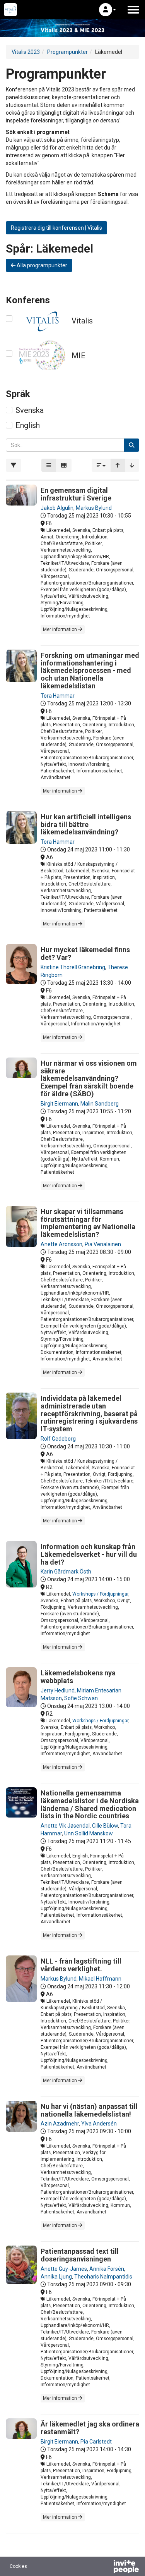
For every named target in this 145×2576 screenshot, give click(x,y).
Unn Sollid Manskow (89, 1833)
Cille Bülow (105, 1826)
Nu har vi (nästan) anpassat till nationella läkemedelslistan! (89, 2110)
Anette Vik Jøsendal (65, 1826)
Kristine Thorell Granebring (73, 967)
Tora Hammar (58, 696)
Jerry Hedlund (58, 1690)
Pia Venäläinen (103, 1244)
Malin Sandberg (100, 1104)
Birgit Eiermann (59, 1104)
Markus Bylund (94, 508)
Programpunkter (67, 52)
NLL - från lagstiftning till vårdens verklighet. (81, 1965)
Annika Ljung (56, 2277)
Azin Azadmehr (60, 2124)
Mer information (61, 629)
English (28, 425)
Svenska (30, 410)
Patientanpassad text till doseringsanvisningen (80, 2255)
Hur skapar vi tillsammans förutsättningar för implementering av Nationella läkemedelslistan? (88, 1223)
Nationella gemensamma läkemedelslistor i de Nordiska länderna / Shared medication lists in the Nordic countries (90, 1804)
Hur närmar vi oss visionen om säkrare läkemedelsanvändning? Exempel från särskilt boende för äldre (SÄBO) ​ (89, 1078)
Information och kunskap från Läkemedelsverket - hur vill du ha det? (89, 1554)
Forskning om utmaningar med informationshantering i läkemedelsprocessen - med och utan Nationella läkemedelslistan (90, 671)
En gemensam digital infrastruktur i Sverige (76, 494)
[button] (107, 10)
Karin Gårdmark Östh (66, 1572)
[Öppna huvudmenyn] (133, 10)
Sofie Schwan (81, 1698)
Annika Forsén (107, 2269)
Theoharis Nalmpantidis (103, 2277)
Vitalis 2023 (26, 52)
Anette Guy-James (64, 2269)
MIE (78, 356)
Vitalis (82, 321)
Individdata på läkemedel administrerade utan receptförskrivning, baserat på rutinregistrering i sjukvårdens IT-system (89, 1414)
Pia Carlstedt (96, 2442)
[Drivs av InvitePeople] (106, 2567)
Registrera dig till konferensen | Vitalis (56, 228)
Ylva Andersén (99, 2124)
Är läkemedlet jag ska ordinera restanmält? (90, 2428)
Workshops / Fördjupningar (100, 1594)
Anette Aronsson (61, 1244)
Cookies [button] (18, 2566)
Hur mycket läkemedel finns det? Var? (85, 954)
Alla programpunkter (41, 265)
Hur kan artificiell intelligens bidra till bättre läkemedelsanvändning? (86, 825)
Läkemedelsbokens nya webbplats (78, 1677)
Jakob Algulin (57, 508)
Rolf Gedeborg (58, 1439)
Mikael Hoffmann (100, 1979)
